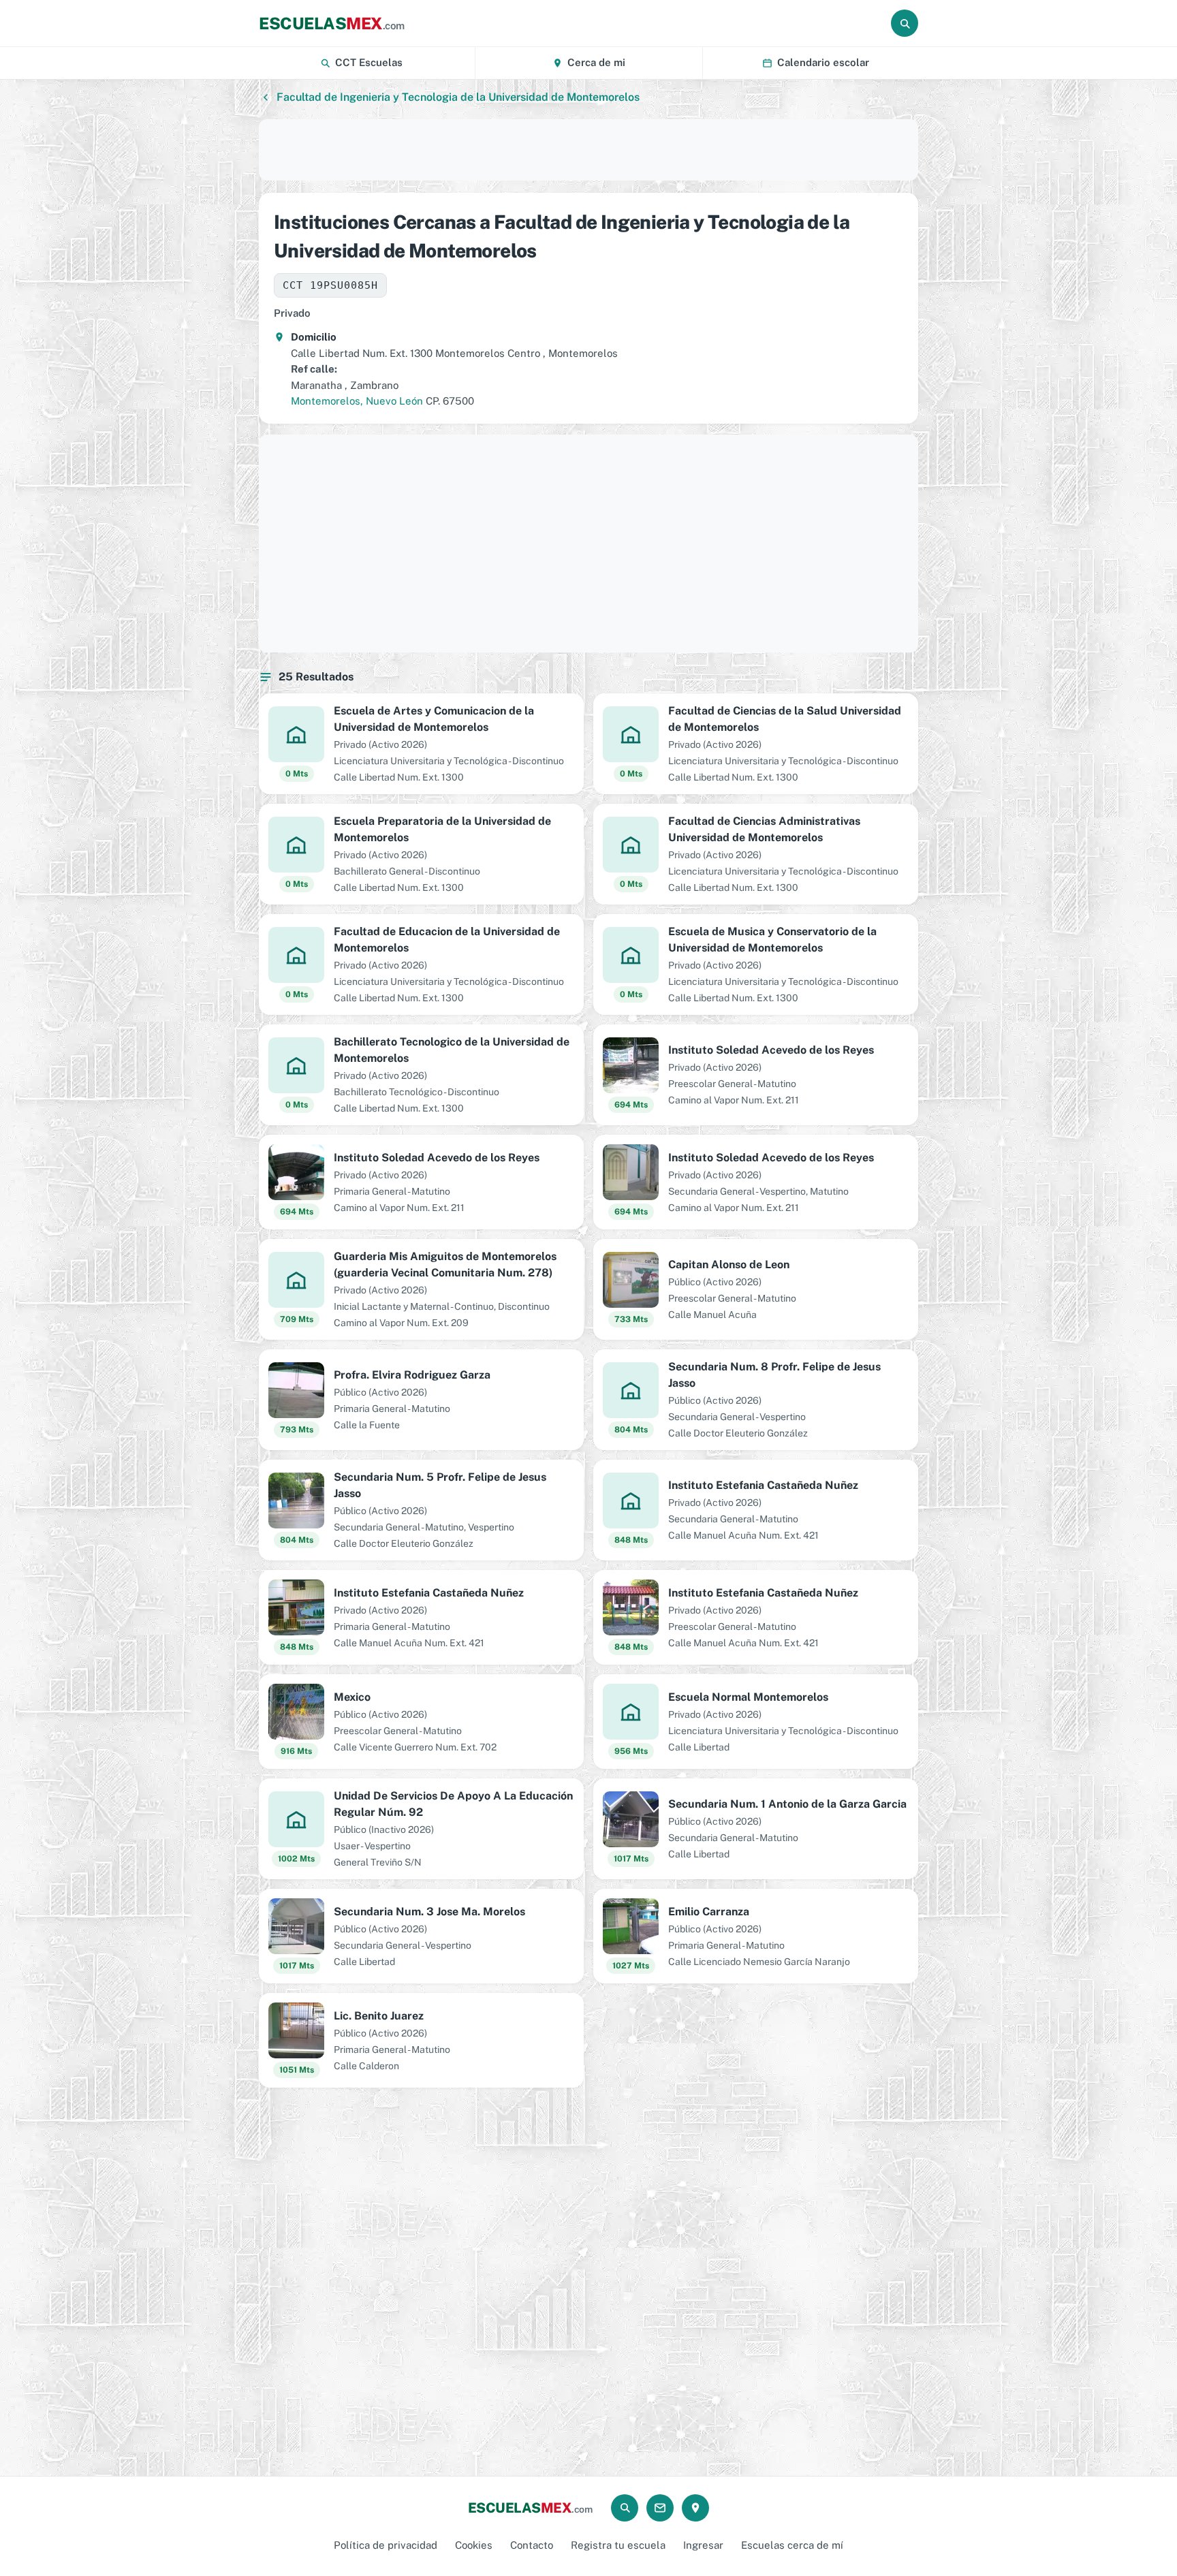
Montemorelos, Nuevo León (357, 401)
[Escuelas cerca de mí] (695, 2508)
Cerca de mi (596, 62)
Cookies (474, 2545)
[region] (588, 150)
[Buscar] (905, 23)
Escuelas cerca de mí (792, 2545)
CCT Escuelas (369, 62)
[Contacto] (660, 2508)
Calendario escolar (823, 62)
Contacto (532, 2545)
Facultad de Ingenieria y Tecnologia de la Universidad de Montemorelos (458, 97)
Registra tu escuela (618, 2545)
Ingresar (703, 2545)
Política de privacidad (386, 2545)
